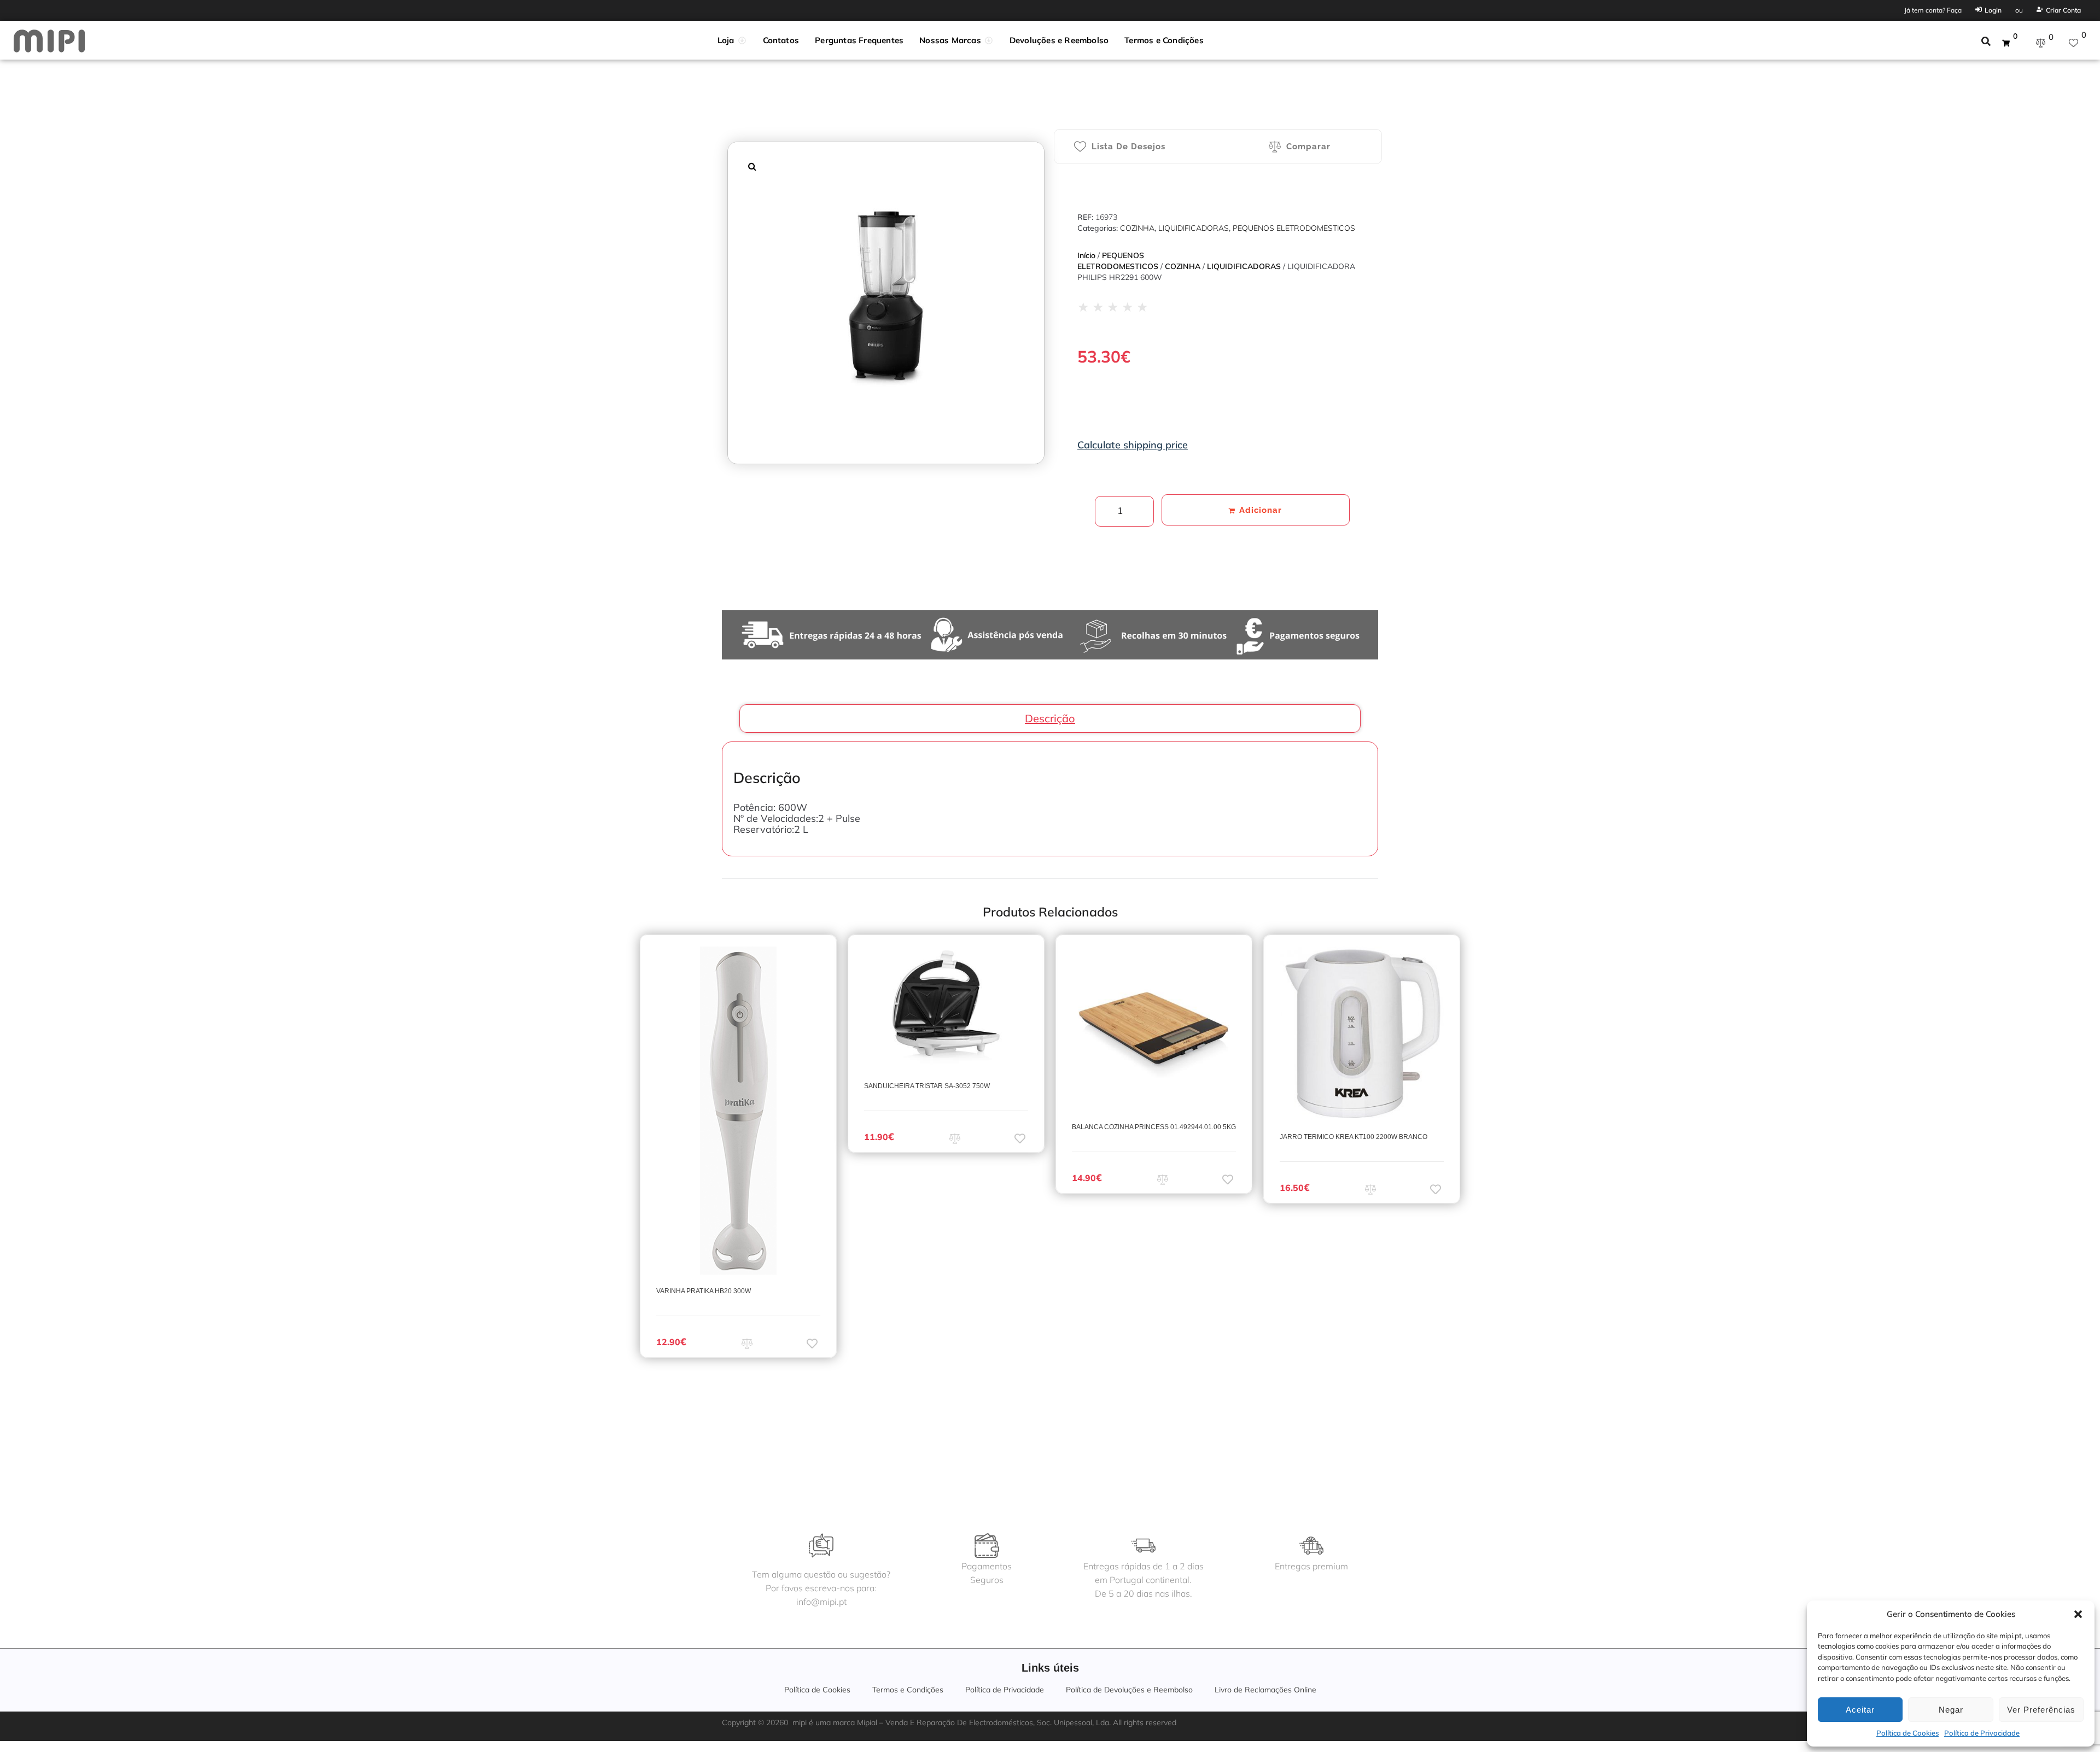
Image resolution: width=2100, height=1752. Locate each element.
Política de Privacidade (1982, 1733)
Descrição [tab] (1050, 718)
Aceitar (1860, 1710)
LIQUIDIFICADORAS (1194, 228)
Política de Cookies (1907, 1733)
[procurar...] (1986, 43)
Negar (1951, 1710)
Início (1086, 255)
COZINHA (1137, 228)
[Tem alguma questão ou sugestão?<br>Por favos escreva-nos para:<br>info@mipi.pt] (821, 1546)
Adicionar (1261, 510)
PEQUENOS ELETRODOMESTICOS (1294, 228)
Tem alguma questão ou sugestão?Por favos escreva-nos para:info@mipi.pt (821, 1588)
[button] (2078, 1614)
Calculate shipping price (1133, 445)
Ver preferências (2041, 1710)
